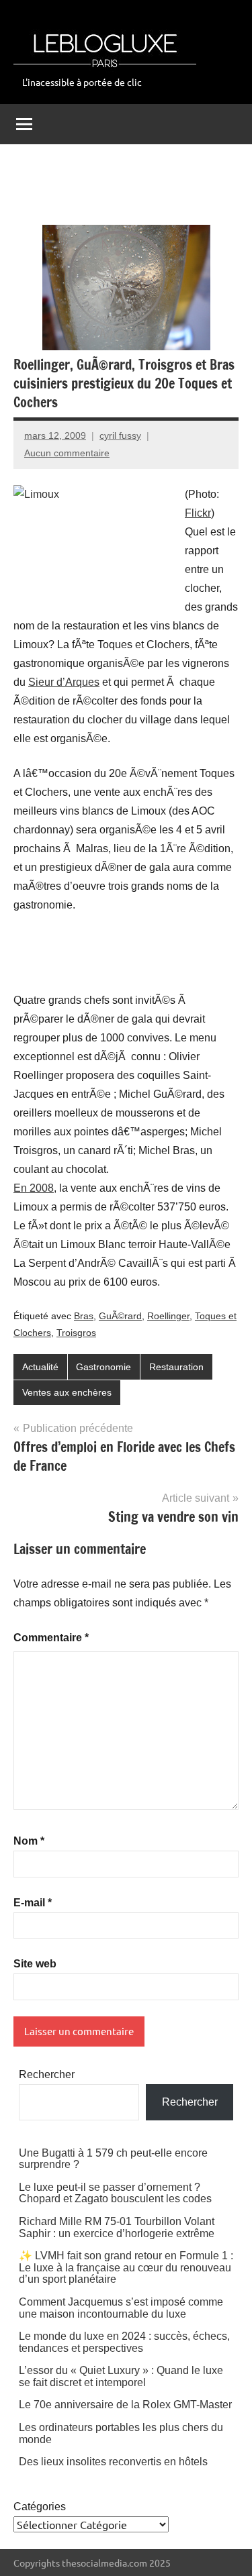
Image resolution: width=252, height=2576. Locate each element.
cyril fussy (120, 435)
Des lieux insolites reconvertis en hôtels (113, 2462)
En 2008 (34, 1188)
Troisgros (76, 1333)
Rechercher (47, 2074)
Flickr (198, 513)
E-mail (33, 1903)
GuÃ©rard (120, 1316)
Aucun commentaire (67, 453)
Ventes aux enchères (67, 1392)
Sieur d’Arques (64, 682)
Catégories (40, 2507)
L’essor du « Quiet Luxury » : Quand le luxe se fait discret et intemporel (121, 2376)
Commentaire (51, 1638)
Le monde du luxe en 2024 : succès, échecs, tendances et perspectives (124, 2342)
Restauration (176, 1367)
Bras (84, 1316)
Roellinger (168, 1316)
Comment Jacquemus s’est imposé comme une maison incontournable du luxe (121, 2308)
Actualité (40, 1367)
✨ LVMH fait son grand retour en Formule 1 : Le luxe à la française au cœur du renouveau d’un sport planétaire (126, 2267)
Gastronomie (103, 1367)
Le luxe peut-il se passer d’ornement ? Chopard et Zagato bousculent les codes (115, 2193)
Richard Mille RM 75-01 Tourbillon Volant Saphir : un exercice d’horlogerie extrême (117, 2227)
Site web (35, 1964)
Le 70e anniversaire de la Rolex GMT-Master (125, 2405)
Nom (29, 1841)
